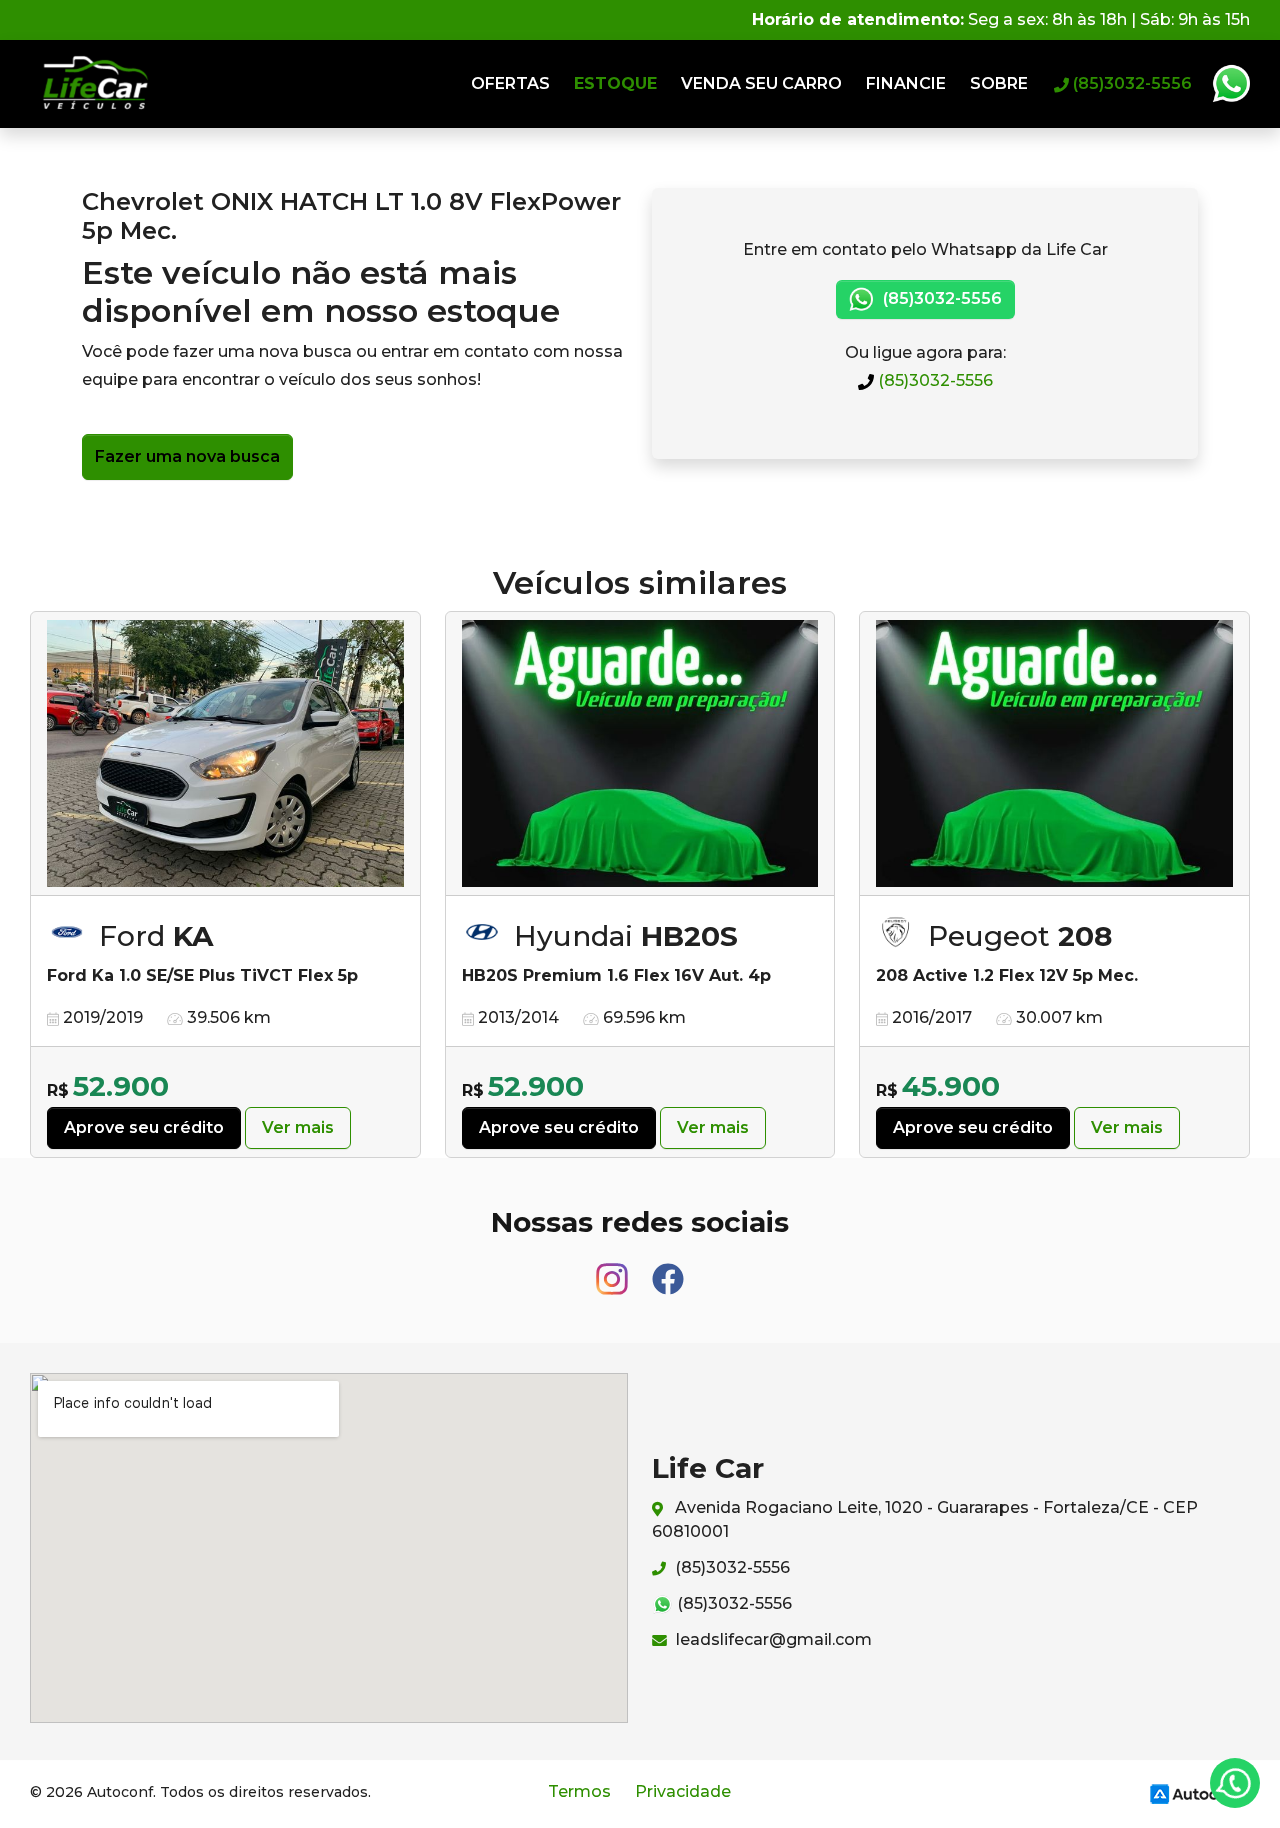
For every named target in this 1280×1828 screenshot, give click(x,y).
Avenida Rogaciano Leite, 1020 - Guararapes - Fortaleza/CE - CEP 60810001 (925, 1519)
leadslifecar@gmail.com (772, 1639)
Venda (761, 83)
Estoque (615, 83)
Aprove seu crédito (144, 1127)
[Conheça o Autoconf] (1197, 1793)
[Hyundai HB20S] (640, 754)
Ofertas (510, 83)
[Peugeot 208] (1054, 754)
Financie (906, 83)
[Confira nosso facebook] (668, 1270)
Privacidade (683, 1791)
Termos (579, 1791)
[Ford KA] (225, 754)
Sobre (999, 83)
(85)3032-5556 (933, 380)
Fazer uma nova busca (187, 456)
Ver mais (298, 1127)
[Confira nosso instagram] (614, 1270)
